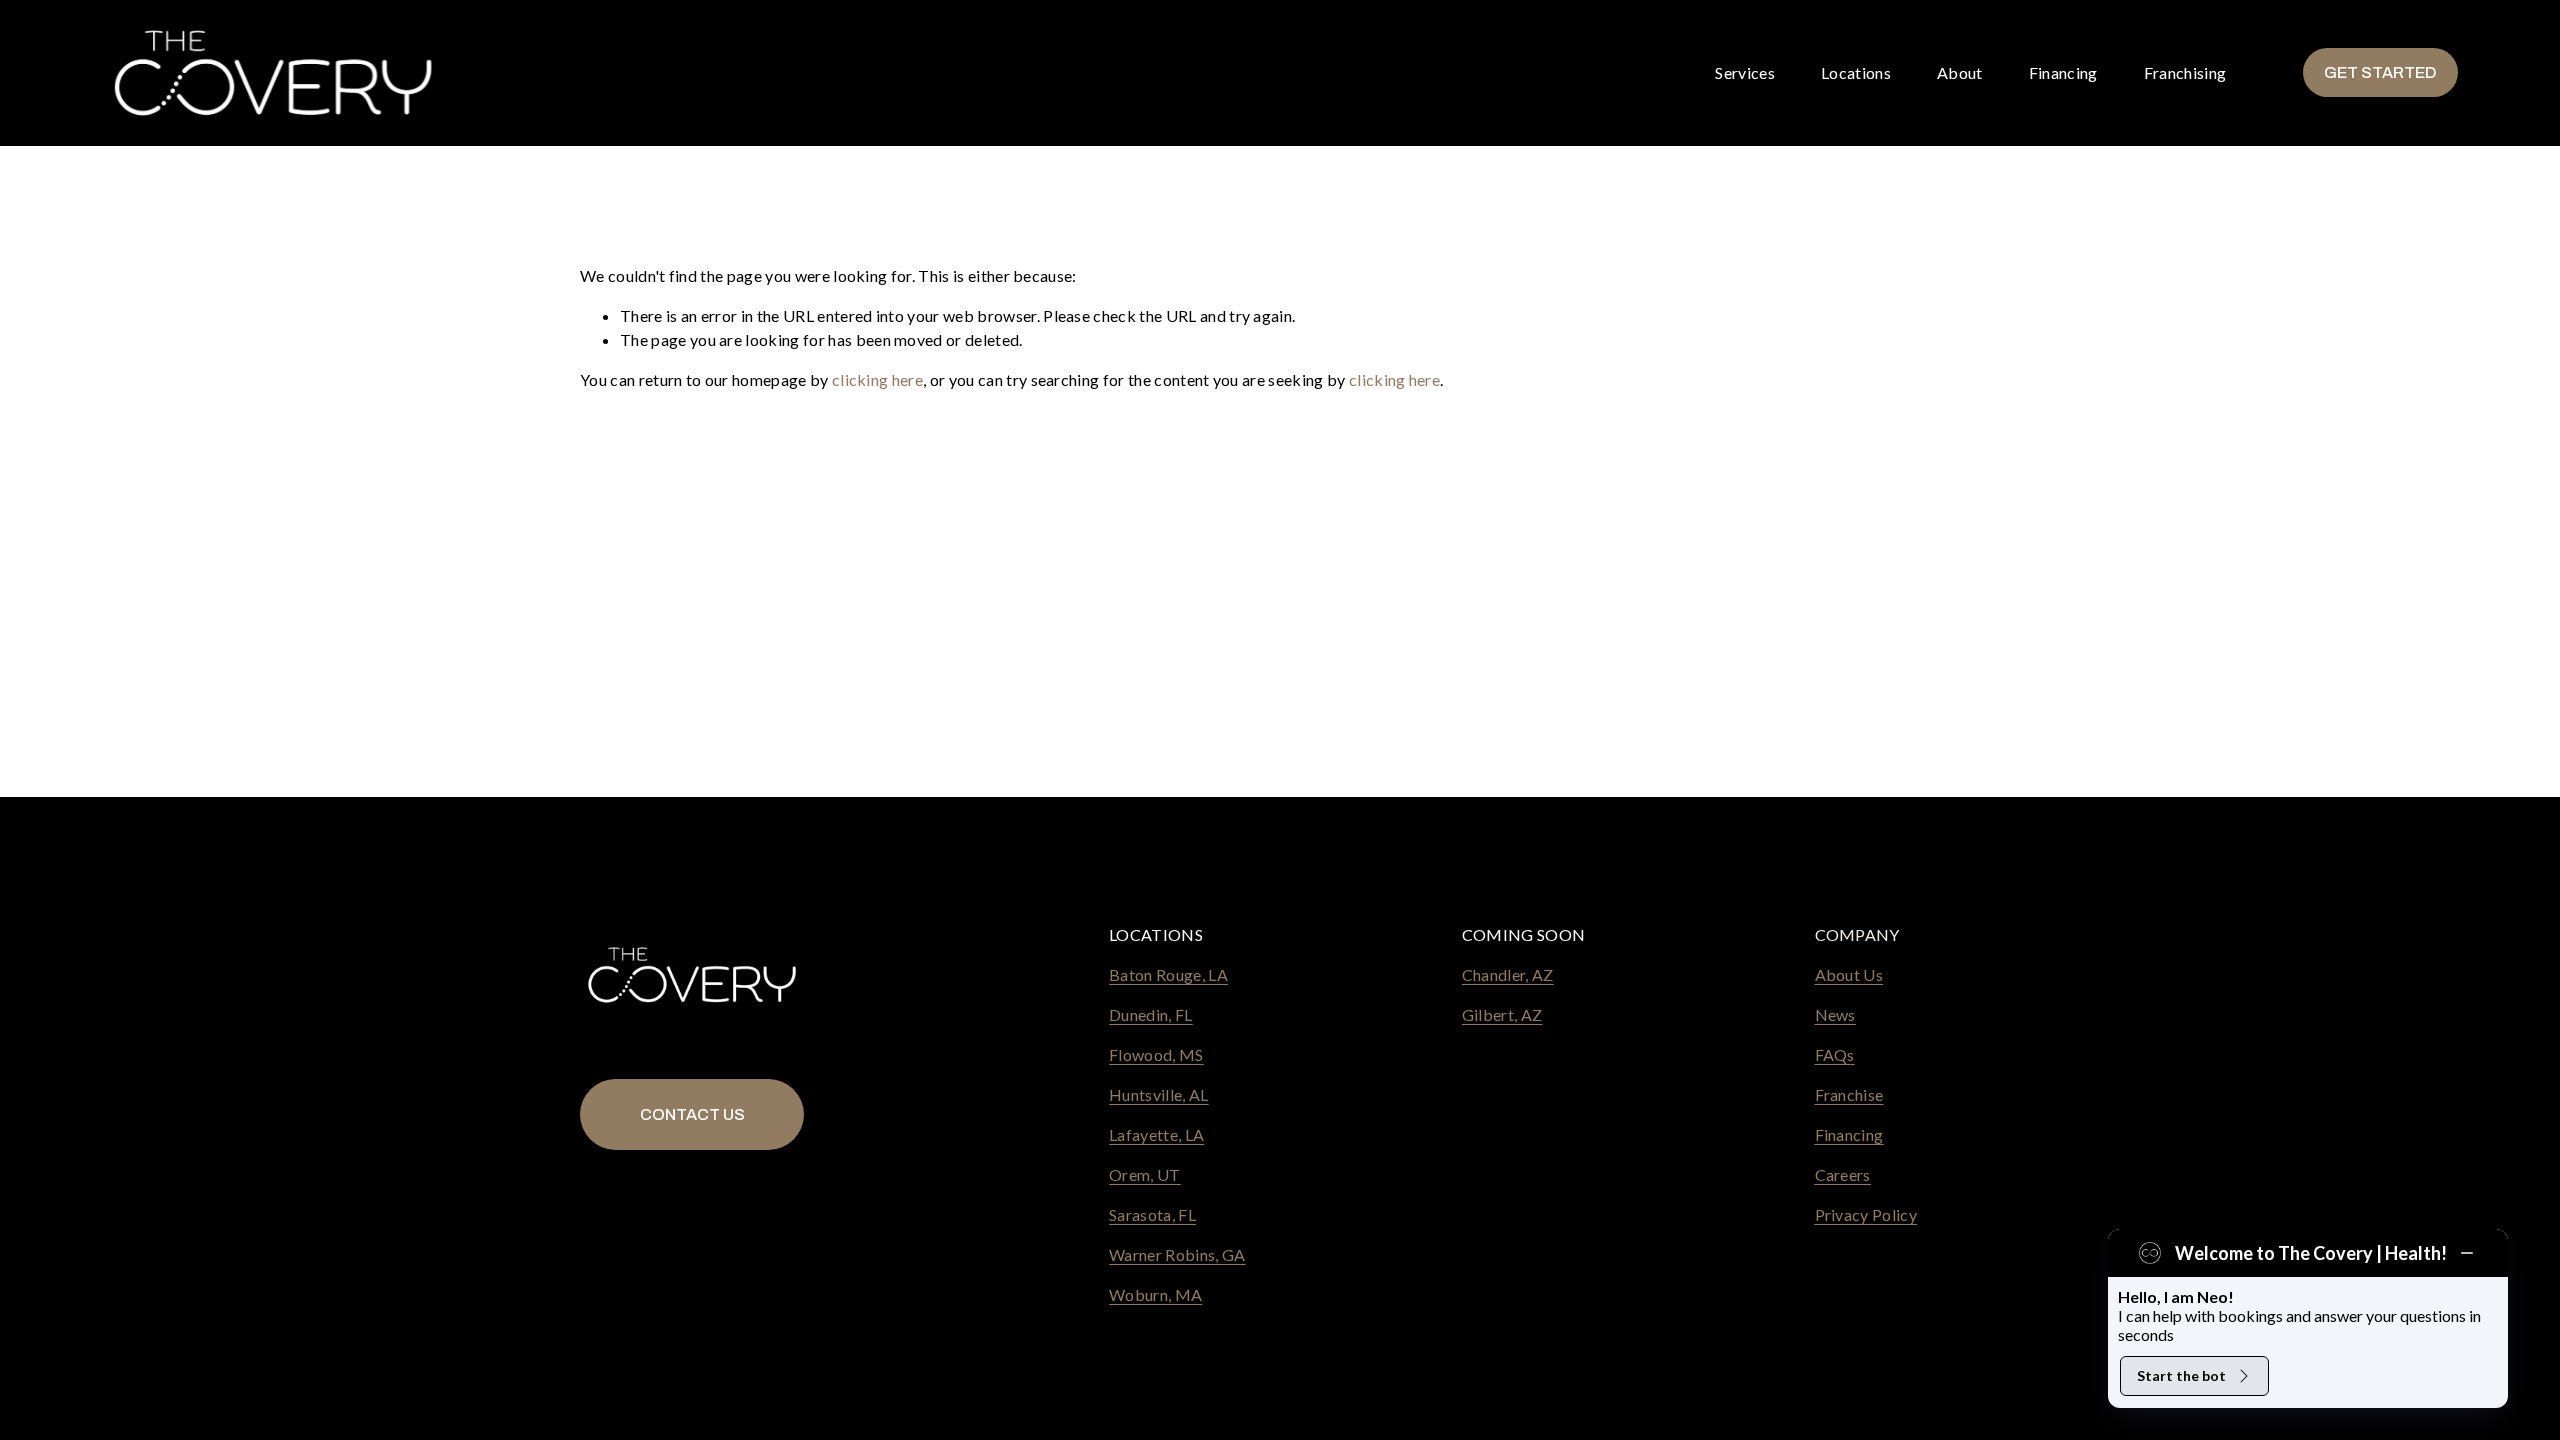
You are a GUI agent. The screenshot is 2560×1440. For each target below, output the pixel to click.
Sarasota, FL (1152, 1214)
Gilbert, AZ (1502, 1014)
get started (2380, 72)
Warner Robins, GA (1177, 1254)
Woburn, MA (1155, 1294)
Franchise (1849, 1094)
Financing (2063, 72)
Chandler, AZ (1508, 974)
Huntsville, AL (1158, 1094)
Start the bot (2181, 1375)
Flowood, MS (1156, 1054)
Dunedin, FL (1151, 1014)
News (1835, 1014)
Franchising (2185, 72)
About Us (1849, 974)
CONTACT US (692, 1114)
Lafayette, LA (1156, 1134)
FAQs (1835, 1054)
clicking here (877, 379)
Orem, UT (1145, 1174)
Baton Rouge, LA (1168, 974)
